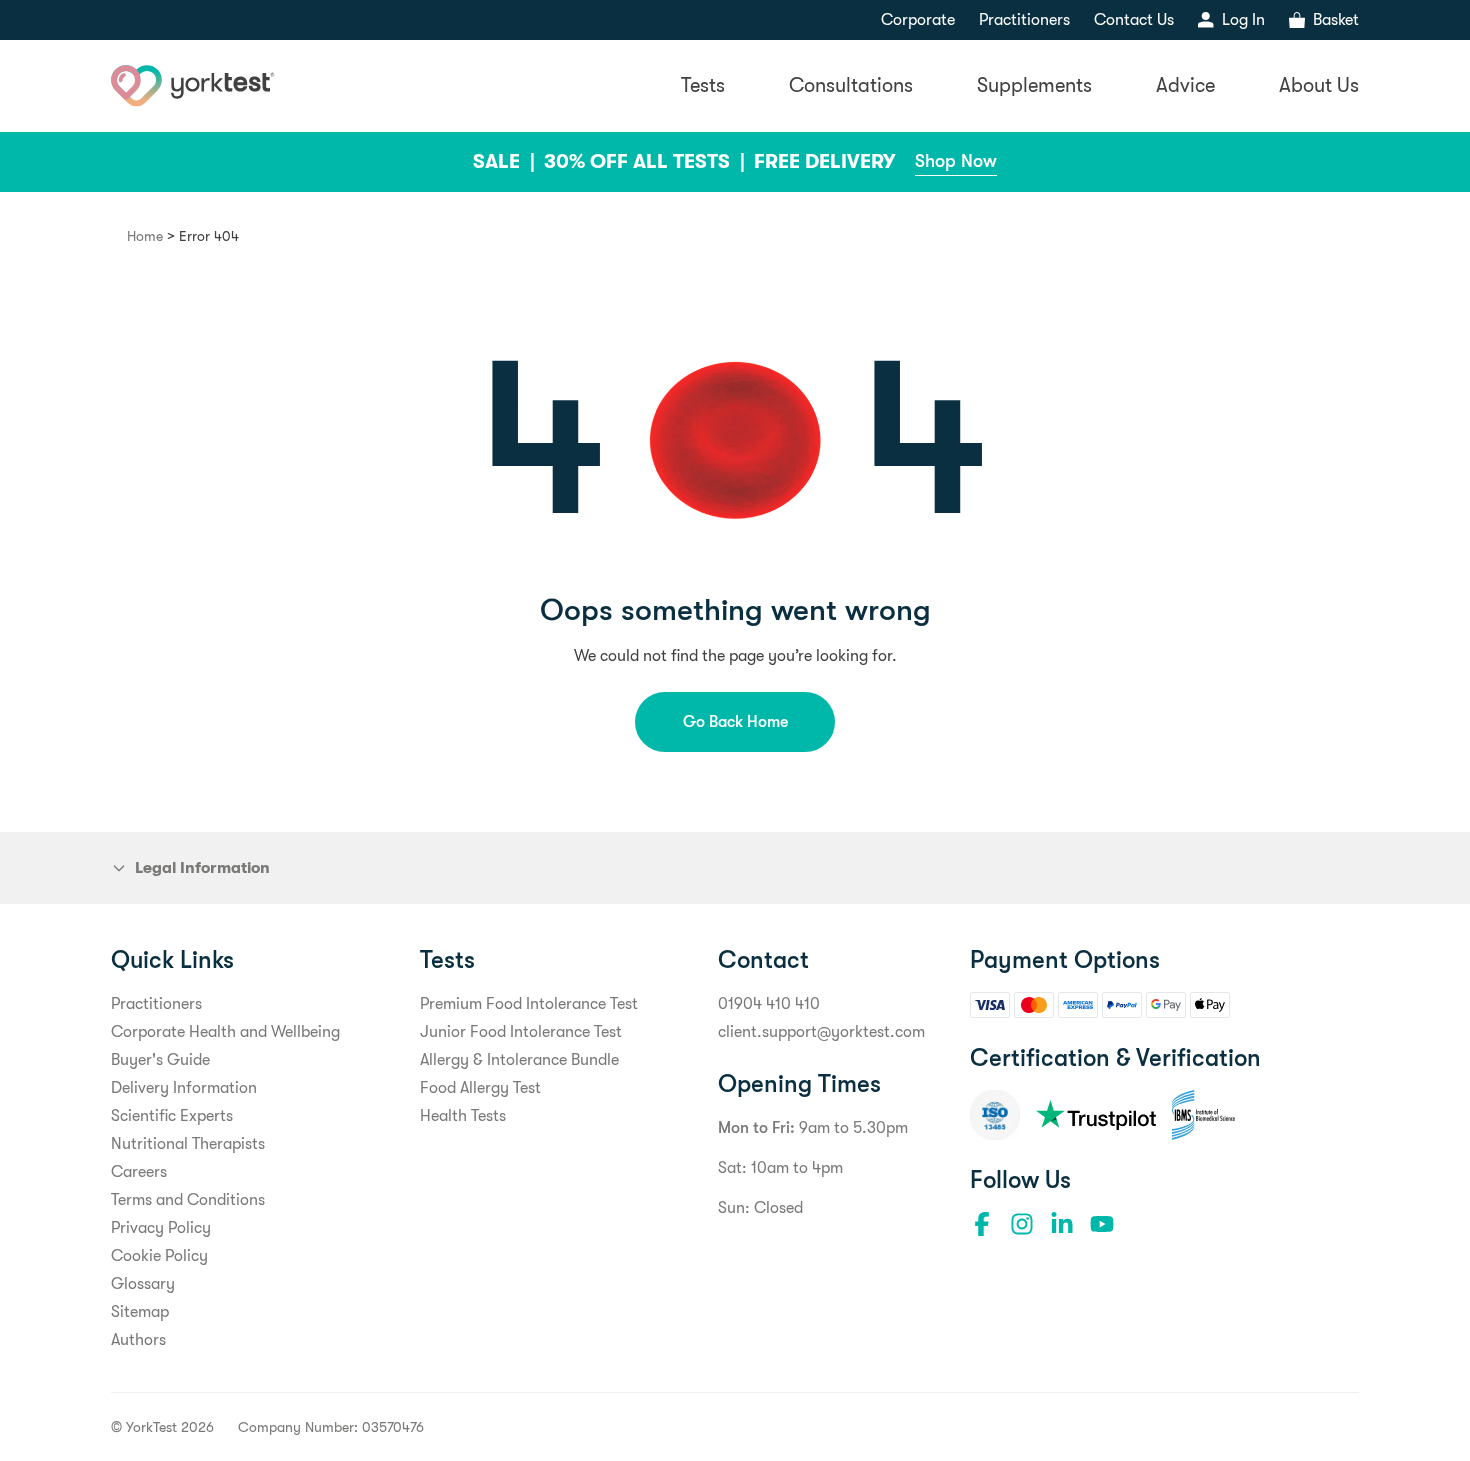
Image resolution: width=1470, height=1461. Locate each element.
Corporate (918, 20)
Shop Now (956, 161)
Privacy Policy (161, 1228)
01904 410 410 (769, 1004)
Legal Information (202, 868)
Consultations (851, 85)
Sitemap (140, 1312)
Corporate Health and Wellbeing (225, 1032)
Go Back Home (735, 722)
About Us (1319, 85)
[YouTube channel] (1102, 1224)
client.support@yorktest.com (821, 1032)
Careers (139, 1172)
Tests (703, 85)
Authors (138, 1340)
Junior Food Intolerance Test (521, 1032)
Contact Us (1134, 20)
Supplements (1034, 85)
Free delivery (824, 161)
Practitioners (1024, 20)
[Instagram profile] (1022, 1224)
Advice (1185, 85)
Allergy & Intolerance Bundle (519, 1060)
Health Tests (463, 1116)
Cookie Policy (159, 1256)
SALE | (506, 161)
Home (145, 236)
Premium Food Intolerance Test (529, 1004)
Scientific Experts (172, 1116)
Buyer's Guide (160, 1060)
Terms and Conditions (188, 1200)
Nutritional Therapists (188, 1144)
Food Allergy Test (480, 1088)
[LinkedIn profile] (1062, 1224)
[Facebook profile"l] (982, 1224)
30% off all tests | (647, 161)
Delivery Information (184, 1088)
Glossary (143, 1284)
